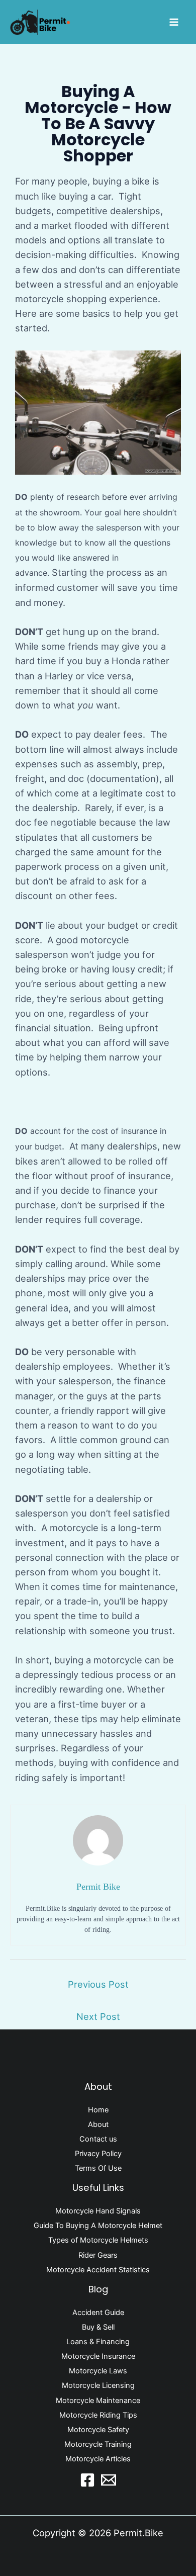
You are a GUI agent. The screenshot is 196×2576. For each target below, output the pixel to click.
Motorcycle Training (98, 2444)
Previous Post (98, 1984)
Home (98, 2110)
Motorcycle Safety (98, 2430)
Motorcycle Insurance (98, 2356)
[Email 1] (109, 2480)
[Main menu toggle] (174, 22)
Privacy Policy (98, 2154)
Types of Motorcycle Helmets (98, 2240)
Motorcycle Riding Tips (98, 2415)
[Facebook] (87, 2480)
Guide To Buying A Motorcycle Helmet (98, 2226)
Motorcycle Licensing (98, 2385)
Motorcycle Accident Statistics (98, 2270)
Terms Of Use (98, 2168)
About (98, 2124)
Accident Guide (98, 2313)
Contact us (98, 2139)
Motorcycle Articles (98, 2459)
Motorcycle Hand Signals (98, 2211)
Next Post (98, 2016)
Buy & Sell (98, 2327)
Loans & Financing (98, 2342)
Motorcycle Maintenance (98, 2401)
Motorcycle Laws (98, 2371)
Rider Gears (98, 2255)
